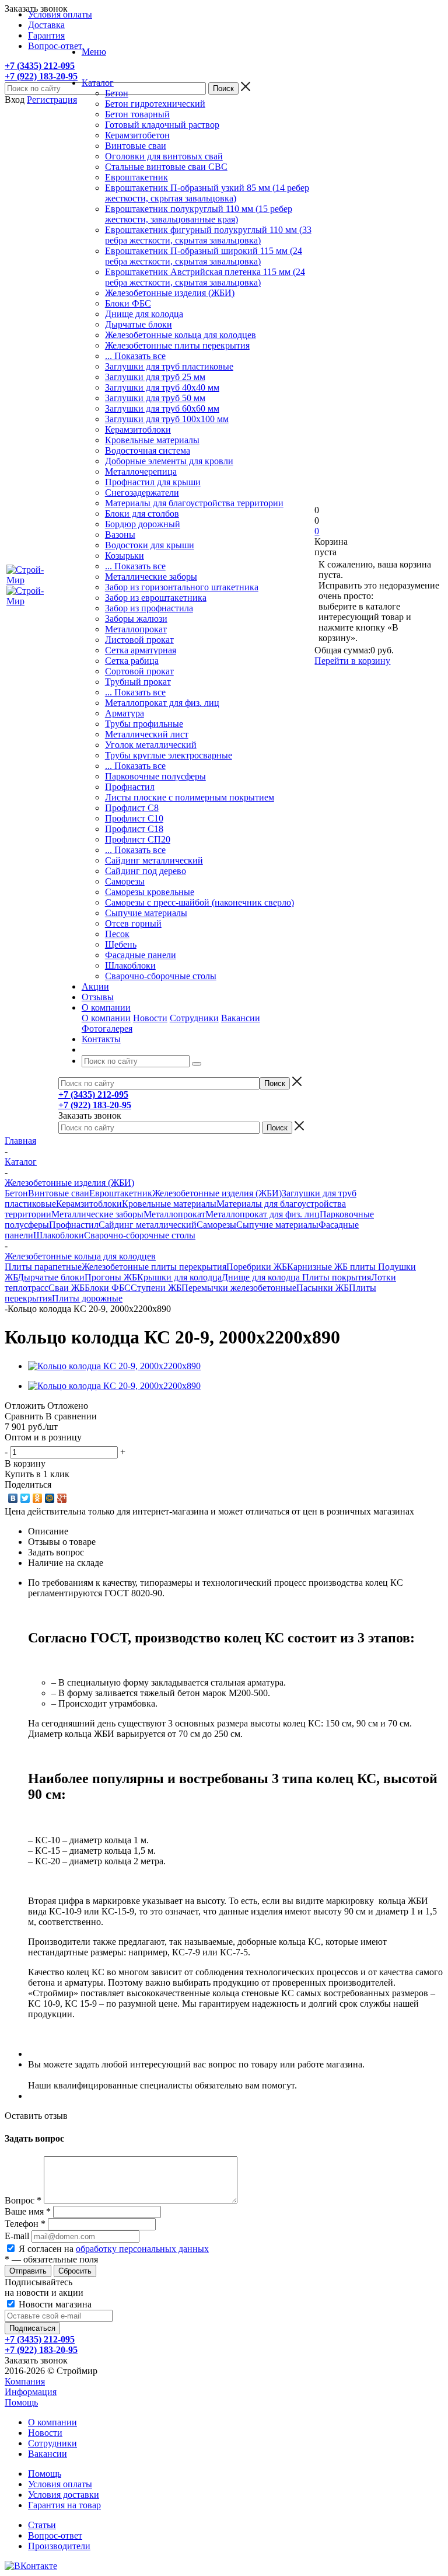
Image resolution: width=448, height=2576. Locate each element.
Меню (94, 52)
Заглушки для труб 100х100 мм (167, 419)
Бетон (117, 93)
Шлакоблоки (130, 965)
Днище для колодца (144, 314)
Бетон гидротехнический (155, 104)
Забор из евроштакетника (156, 598)
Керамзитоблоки (138, 429)
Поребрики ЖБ (257, 1267)
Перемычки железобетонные (239, 1288)
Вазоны (120, 535)
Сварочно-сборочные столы (161, 976)
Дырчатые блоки (139, 324)
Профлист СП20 (138, 839)
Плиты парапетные (43, 1267)
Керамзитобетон (137, 135)
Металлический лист (147, 734)
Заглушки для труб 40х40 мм (162, 387)
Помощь (21, 2402)
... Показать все (135, 356)
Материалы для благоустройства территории (194, 503)
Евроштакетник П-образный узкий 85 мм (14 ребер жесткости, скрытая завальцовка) (207, 193)
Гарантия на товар (64, 2505)
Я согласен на (114, 2249)
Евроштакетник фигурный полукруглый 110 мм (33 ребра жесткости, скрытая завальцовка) (208, 235)
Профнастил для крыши (153, 482)
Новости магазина (54, 2304)
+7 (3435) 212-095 (40, 66)
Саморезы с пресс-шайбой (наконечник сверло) (199, 902)
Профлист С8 (132, 808)
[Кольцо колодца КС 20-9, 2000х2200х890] (114, 1366)
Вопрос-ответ (55, 2535)
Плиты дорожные (87, 1298)
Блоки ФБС (128, 303)
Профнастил (130, 787)
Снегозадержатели (142, 492)
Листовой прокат (139, 640)
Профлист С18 (134, 829)
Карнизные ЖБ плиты (332, 1267)
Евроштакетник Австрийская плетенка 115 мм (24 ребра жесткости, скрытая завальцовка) (205, 277)
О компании (106, 1018)
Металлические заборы (151, 577)
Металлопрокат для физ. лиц (162, 703)
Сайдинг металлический (154, 860)
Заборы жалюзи (136, 619)
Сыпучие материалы (146, 913)
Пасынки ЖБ (323, 1288)
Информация (31, 2392)
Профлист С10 (134, 818)
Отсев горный (133, 923)
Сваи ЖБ (66, 1288)
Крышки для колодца (179, 1277)
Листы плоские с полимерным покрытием (190, 797)
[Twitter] (25, 1498)
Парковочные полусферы (155, 776)
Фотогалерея (107, 1028)
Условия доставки (64, 2495)
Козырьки (125, 556)
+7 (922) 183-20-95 (41, 76)
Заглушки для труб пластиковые (169, 366)
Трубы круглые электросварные (169, 755)
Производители (59, 2546)
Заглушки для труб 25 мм (155, 377)
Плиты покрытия (337, 1277)
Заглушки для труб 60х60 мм (162, 408)
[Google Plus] (62, 1498)
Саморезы (125, 881)
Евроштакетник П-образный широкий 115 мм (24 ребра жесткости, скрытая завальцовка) (204, 256)
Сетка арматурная (141, 650)
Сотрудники (194, 1018)
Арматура (125, 713)
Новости (150, 1018)
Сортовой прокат (139, 671)
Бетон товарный (137, 114)
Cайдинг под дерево (146, 871)
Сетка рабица (132, 661)
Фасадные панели (141, 955)
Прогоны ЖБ (111, 1277)
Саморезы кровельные (150, 892)
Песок (117, 934)
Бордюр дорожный (143, 524)
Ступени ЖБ (156, 1288)
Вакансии (241, 1018)
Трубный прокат (138, 682)
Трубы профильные (144, 724)
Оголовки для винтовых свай (164, 156)
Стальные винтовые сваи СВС (166, 167)
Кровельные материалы (152, 440)
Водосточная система (148, 450)
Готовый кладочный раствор (162, 125)
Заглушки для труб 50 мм (155, 398)
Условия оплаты (60, 2484)
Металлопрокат (136, 629)
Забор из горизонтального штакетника (182, 587)
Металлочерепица (141, 471)
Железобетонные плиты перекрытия (177, 345)
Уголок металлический (151, 745)
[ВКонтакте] (13, 1498)
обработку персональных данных (142, 2249)
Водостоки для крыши (150, 545)
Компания (25, 2381)
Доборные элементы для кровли (169, 461)
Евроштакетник (136, 177)
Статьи (42, 2525)
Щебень (121, 944)
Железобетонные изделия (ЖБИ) (170, 293)
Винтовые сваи (136, 146)
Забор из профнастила (149, 608)
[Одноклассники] (38, 1498)
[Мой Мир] (50, 1498)
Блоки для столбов (142, 514)
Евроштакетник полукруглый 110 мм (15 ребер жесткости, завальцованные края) (199, 214)
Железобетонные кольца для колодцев (181, 335)
